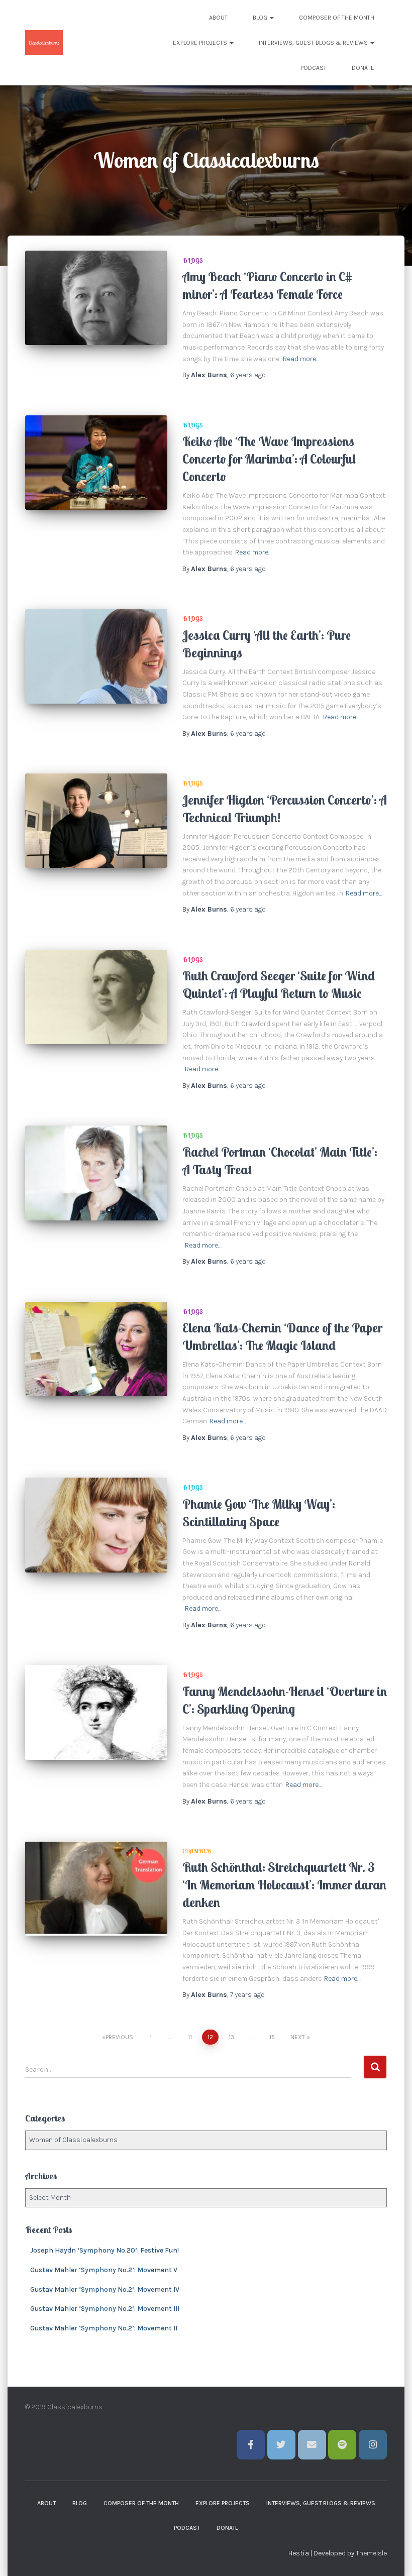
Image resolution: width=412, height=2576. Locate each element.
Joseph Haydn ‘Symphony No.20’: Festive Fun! (105, 2250)
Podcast (314, 68)
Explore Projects (201, 43)
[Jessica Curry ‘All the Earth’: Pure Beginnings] (96, 656)
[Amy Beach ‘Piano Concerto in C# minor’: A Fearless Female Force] (96, 298)
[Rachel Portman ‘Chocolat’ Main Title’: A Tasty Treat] (96, 1173)
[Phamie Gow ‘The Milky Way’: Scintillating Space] (96, 1525)
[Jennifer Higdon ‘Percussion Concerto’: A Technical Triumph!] (96, 821)
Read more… (301, 359)
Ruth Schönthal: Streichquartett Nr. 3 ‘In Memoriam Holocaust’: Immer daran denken (284, 1885)
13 (231, 2037)
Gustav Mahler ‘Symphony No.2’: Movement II (104, 2328)
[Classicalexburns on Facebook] (251, 2445)
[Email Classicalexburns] (312, 2445)
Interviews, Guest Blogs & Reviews (314, 43)
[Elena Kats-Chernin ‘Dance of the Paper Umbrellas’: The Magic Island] (96, 1349)
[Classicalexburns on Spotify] (342, 2445)
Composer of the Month (337, 18)
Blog (261, 18)
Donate (363, 68)
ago (248, 375)
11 (190, 2037)
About (218, 18)
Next (298, 2037)
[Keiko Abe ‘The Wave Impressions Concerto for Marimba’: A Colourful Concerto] (96, 463)
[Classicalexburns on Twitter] (281, 2445)
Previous (119, 2037)
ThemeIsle (371, 2553)
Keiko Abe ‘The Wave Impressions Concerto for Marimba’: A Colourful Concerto (269, 459)
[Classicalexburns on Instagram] (373, 2445)
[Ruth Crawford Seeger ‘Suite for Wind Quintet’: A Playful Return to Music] (96, 997)
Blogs (193, 260)
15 (272, 2037)
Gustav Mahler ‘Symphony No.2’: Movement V (104, 2270)
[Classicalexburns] (44, 43)
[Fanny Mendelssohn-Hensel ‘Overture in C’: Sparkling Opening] (96, 1712)
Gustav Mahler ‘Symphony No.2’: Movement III (105, 2309)
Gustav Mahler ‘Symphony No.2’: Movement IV (105, 2289)
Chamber (197, 1851)
